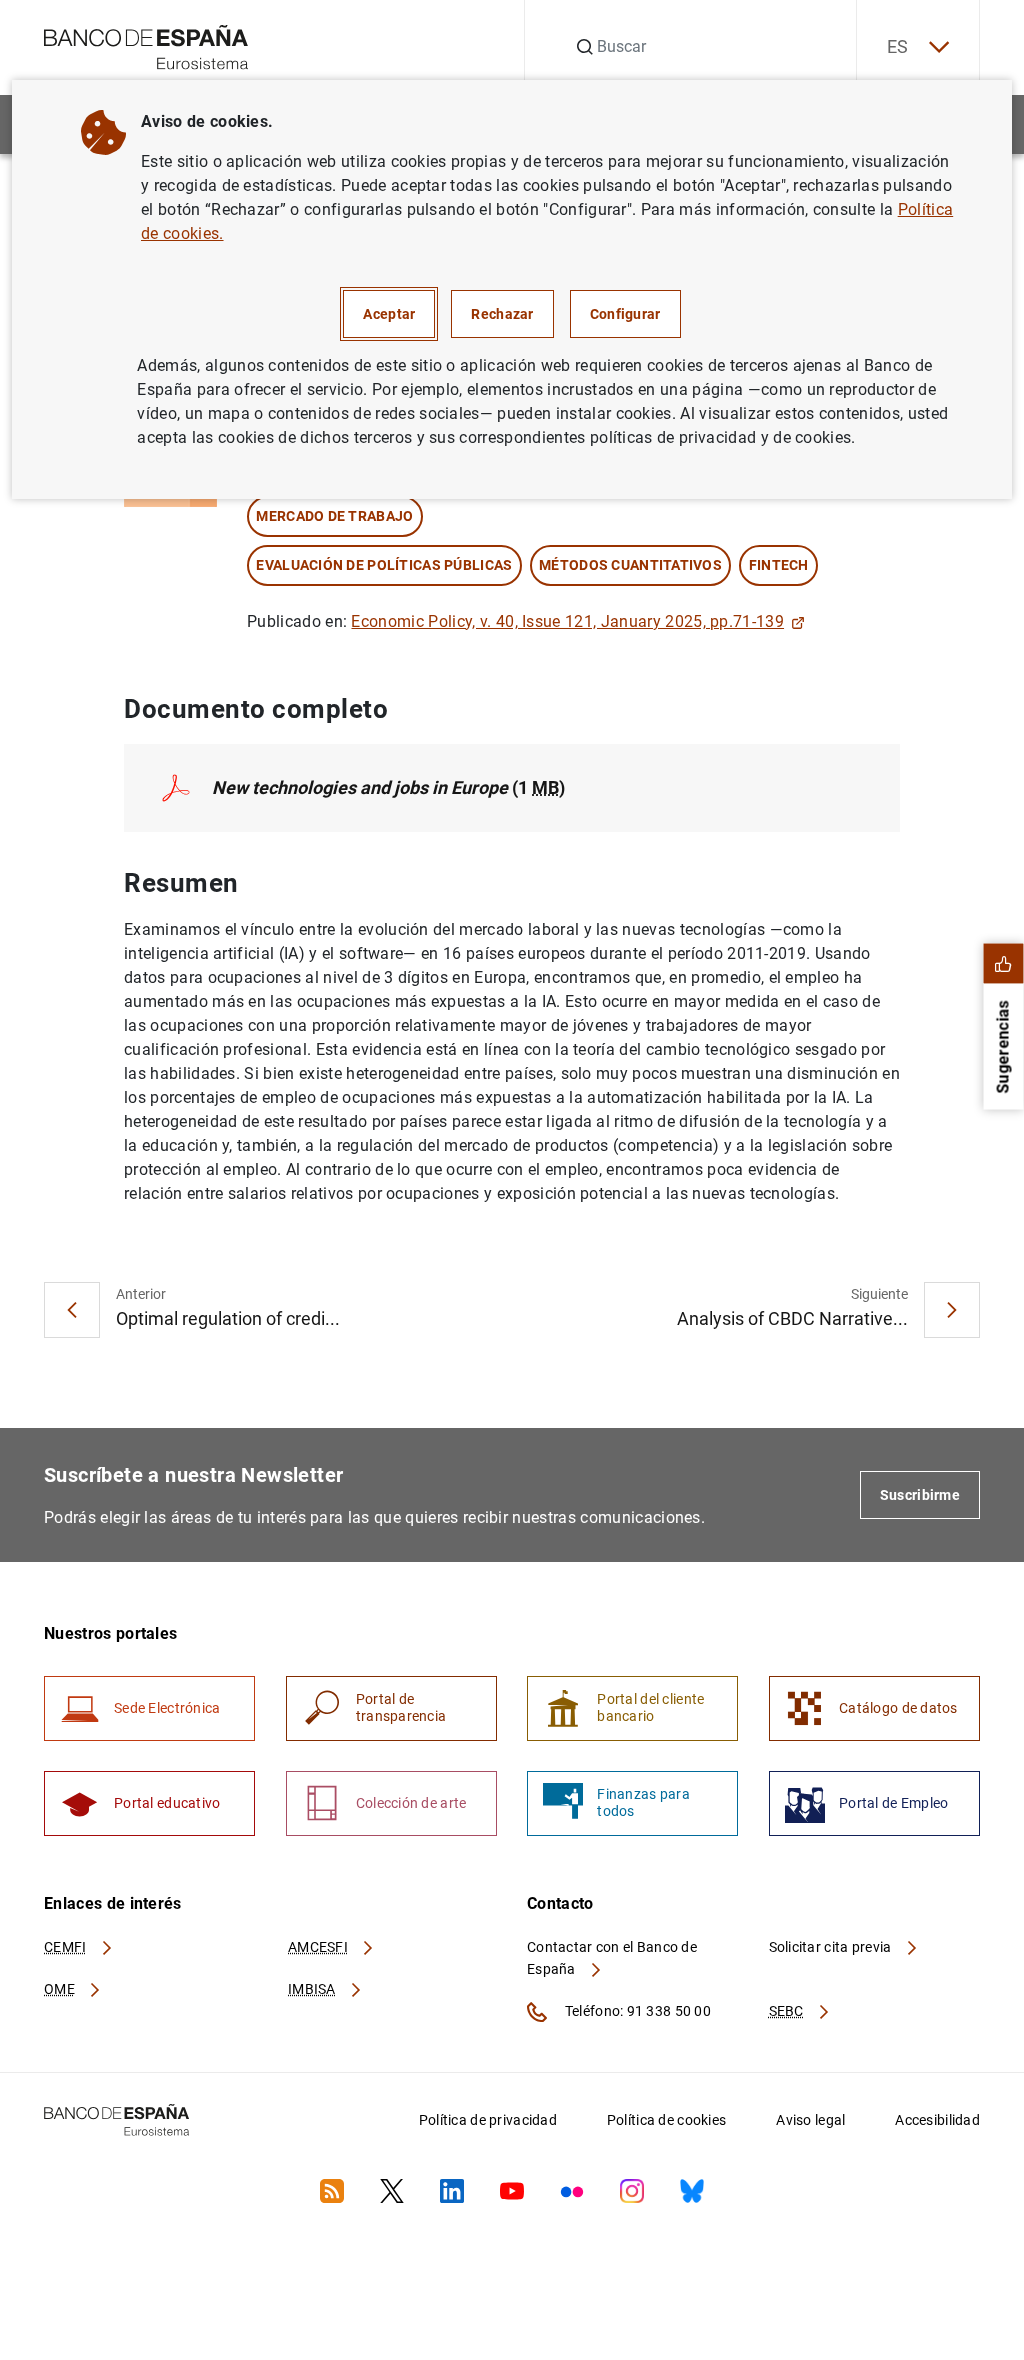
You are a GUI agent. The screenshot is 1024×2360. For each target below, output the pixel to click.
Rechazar (502, 314)
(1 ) (388, 787)
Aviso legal (810, 2120)
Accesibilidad (937, 2120)
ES (898, 46)
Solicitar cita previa (832, 1947)
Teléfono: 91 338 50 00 (636, 2011)
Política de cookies (666, 2120)
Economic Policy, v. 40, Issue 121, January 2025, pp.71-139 (567, 621)
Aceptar (389, 314)
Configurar (625, 314)
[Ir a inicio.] (146, 45)
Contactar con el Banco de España (612, 1958)
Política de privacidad (488, 2120)
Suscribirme (920, 1495)
